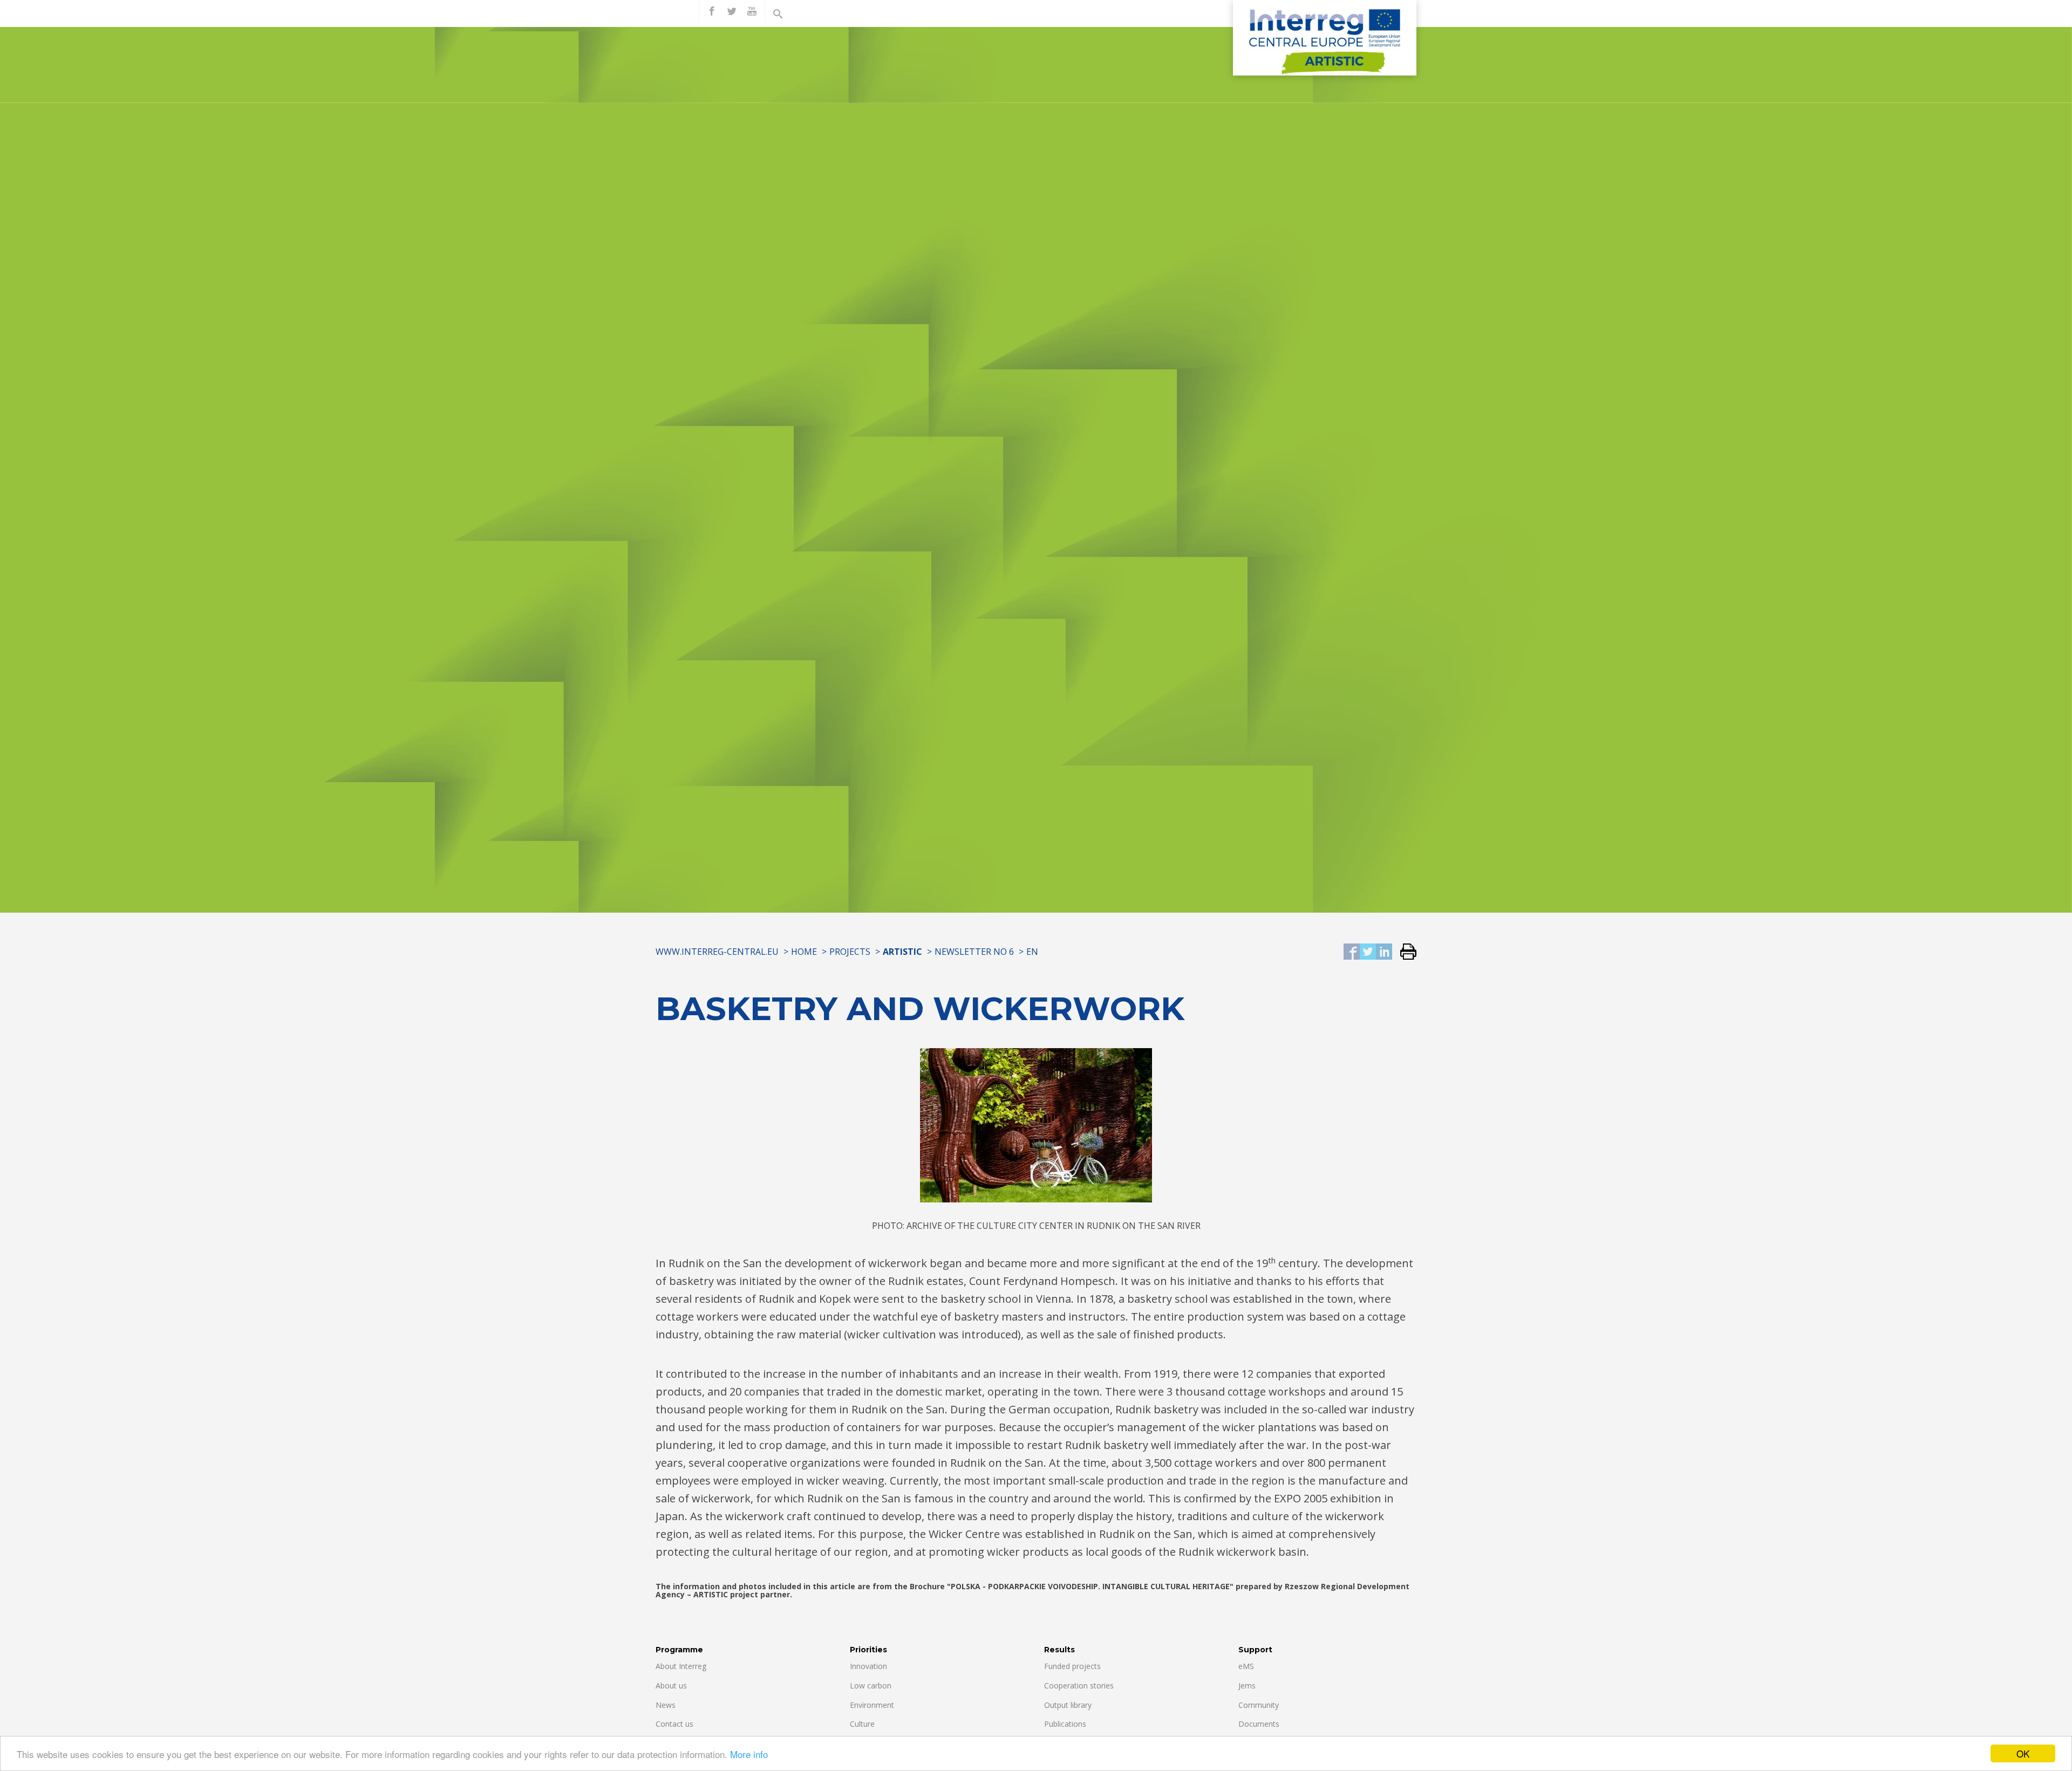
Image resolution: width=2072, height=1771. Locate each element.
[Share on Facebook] (1352, 952)
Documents (1259, 1724)
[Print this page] (1404, 952)
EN (1032, 952)
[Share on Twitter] (1368, 952)
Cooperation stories (1079, 1685)
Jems (1247, 1685)
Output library (1068, 1705)
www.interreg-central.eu (717, 952)
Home (804, 952)
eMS (1246, 1666)
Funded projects (1072, 1666)
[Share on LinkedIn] (1384, 952)
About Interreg (681, 1666)
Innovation (868, 1666)
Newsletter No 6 (974, 952)
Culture (862, 1724)
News (666, 1705)
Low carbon (871, 1685)
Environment (872, 1705)
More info (749, 1754)
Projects (850, 952)
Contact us (674, 1724)
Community (1259, 1705)
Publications (1065, 1724)
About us (671, 1685)
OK (2023, 1753)
